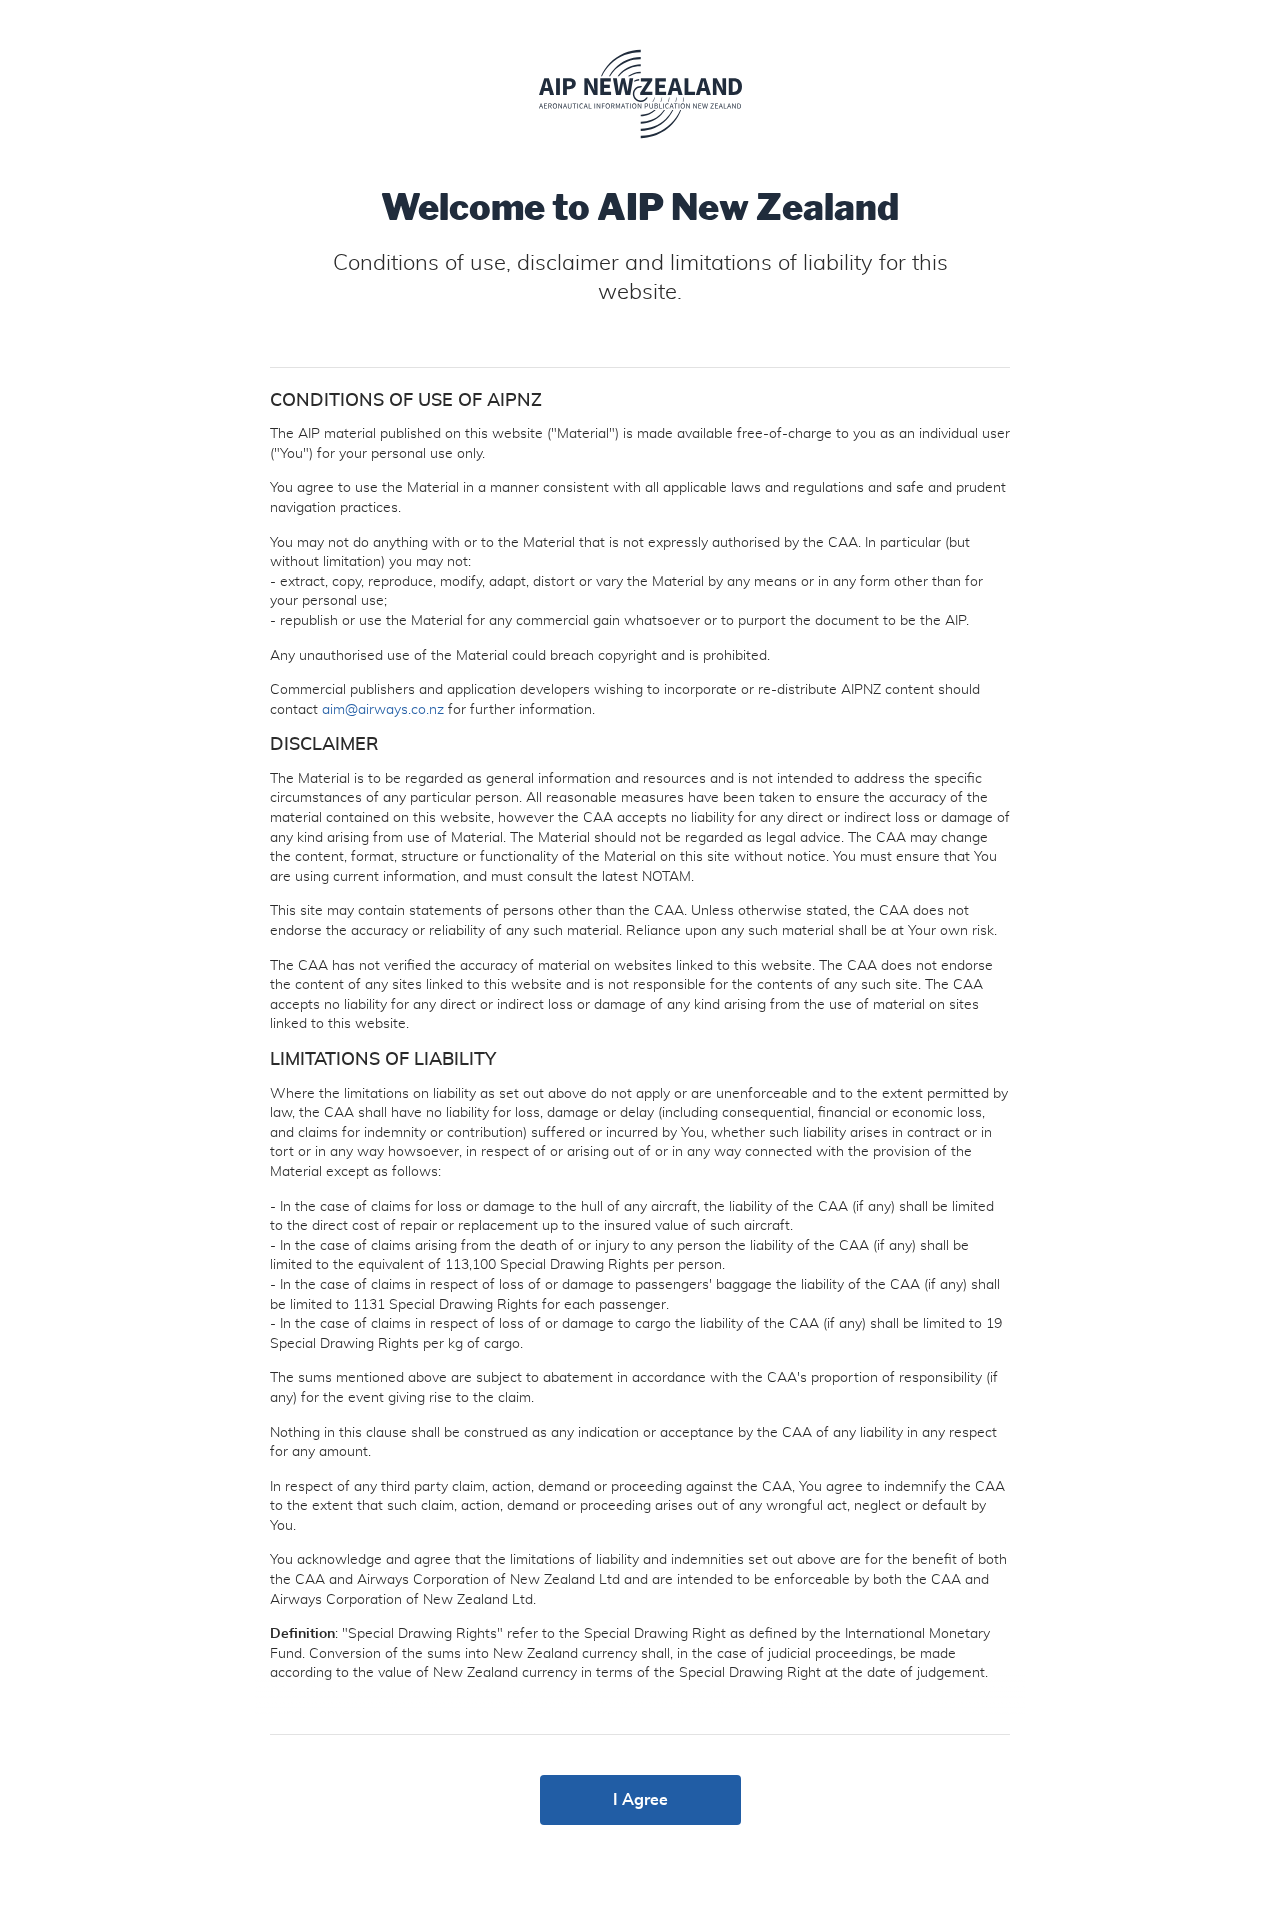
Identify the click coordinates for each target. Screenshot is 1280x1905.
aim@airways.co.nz (383, 710)
